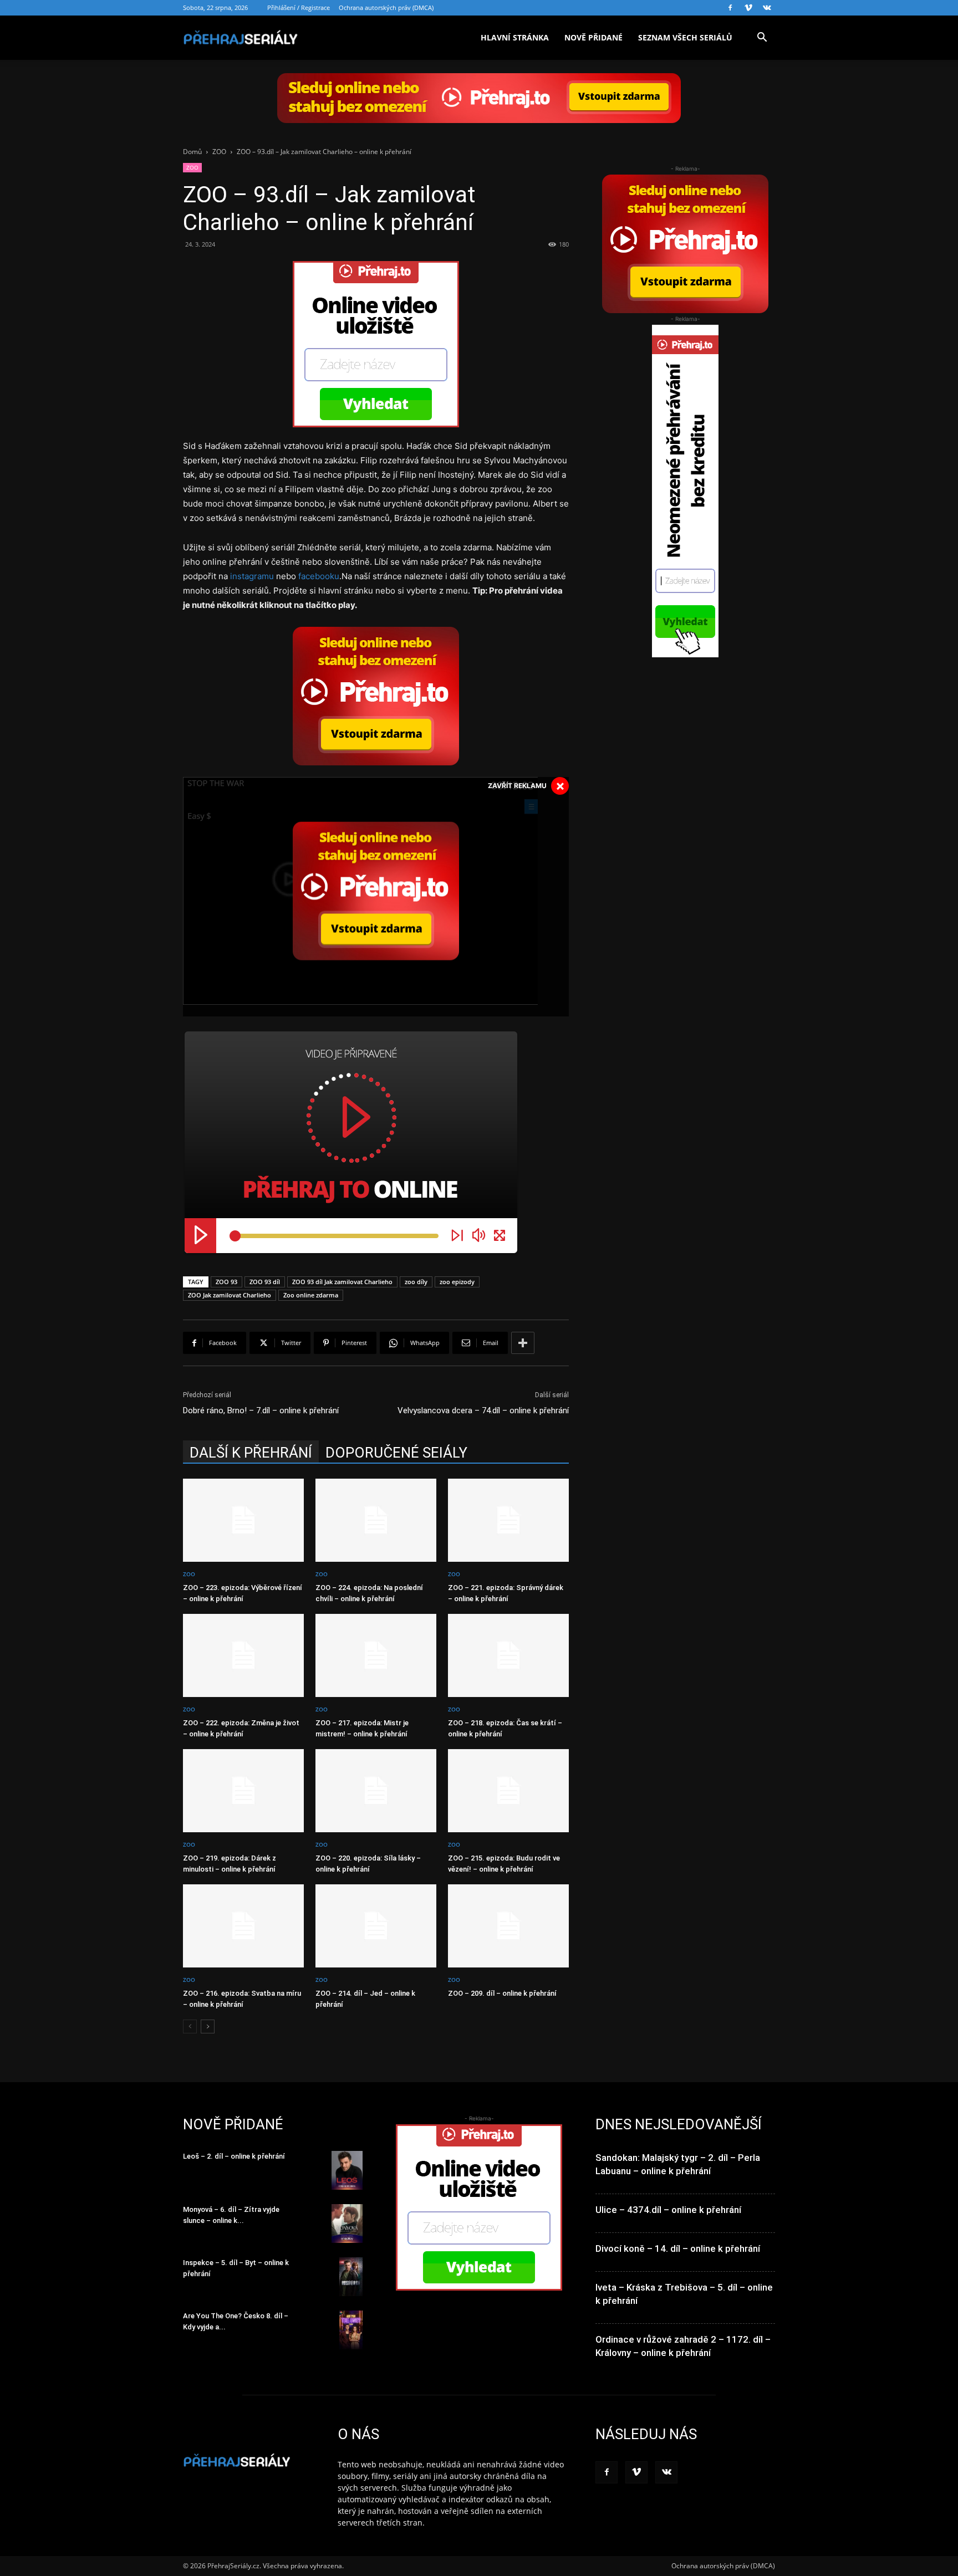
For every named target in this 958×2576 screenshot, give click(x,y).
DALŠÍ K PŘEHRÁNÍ (251, 1453)
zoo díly (416, 1282)
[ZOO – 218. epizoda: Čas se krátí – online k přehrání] (508, 1655)
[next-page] (208, 2026)
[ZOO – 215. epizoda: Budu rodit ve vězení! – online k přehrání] (508, 1791)
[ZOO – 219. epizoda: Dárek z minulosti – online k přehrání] (243, 1791)
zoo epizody (457, 1282)
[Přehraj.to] (479, 98)
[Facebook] (730, 8)
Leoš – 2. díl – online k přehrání (234, 2156)
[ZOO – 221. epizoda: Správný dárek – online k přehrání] (508, 1520)
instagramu (252, 576)
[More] (523, 1343)
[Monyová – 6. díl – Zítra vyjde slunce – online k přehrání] (347, 2224)
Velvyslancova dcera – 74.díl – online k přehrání (483, 1410)
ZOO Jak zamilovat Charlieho (230, 1295)
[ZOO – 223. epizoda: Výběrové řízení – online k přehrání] (243, 1520)
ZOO (219, 152)
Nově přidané (593, 37)
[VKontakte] (767, 8)
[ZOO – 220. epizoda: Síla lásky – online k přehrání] (376, 1791)
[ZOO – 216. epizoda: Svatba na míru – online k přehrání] (243, 1926)
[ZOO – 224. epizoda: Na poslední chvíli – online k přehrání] (376, 1520)
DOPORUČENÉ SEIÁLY (396, 1453)
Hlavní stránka (515, 37)
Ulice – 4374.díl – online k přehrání (668, 2210)
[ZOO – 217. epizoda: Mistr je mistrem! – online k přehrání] (376, 1655)
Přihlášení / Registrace (299, 7)
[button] (762, 39)
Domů (192, 152)
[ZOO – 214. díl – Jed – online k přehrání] (376, 1926)
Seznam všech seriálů (685, 37)
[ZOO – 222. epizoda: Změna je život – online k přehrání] (243, 1655)
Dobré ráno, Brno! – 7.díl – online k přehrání (261, 1410)
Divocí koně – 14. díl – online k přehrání (678, 2248)
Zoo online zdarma (311, 1295)
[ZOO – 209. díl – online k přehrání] (508, 1926)
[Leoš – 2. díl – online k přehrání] (347, 2170)
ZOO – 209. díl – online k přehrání (502, 1993)
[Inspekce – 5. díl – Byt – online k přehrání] (351, 2277)
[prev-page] (190, 2026)
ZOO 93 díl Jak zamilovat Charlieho (342, 1282)
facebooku (319, 576)
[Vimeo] (748, 8)
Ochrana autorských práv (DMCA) (386, 7)
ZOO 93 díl (265, 1282)
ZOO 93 (226, 1282)
